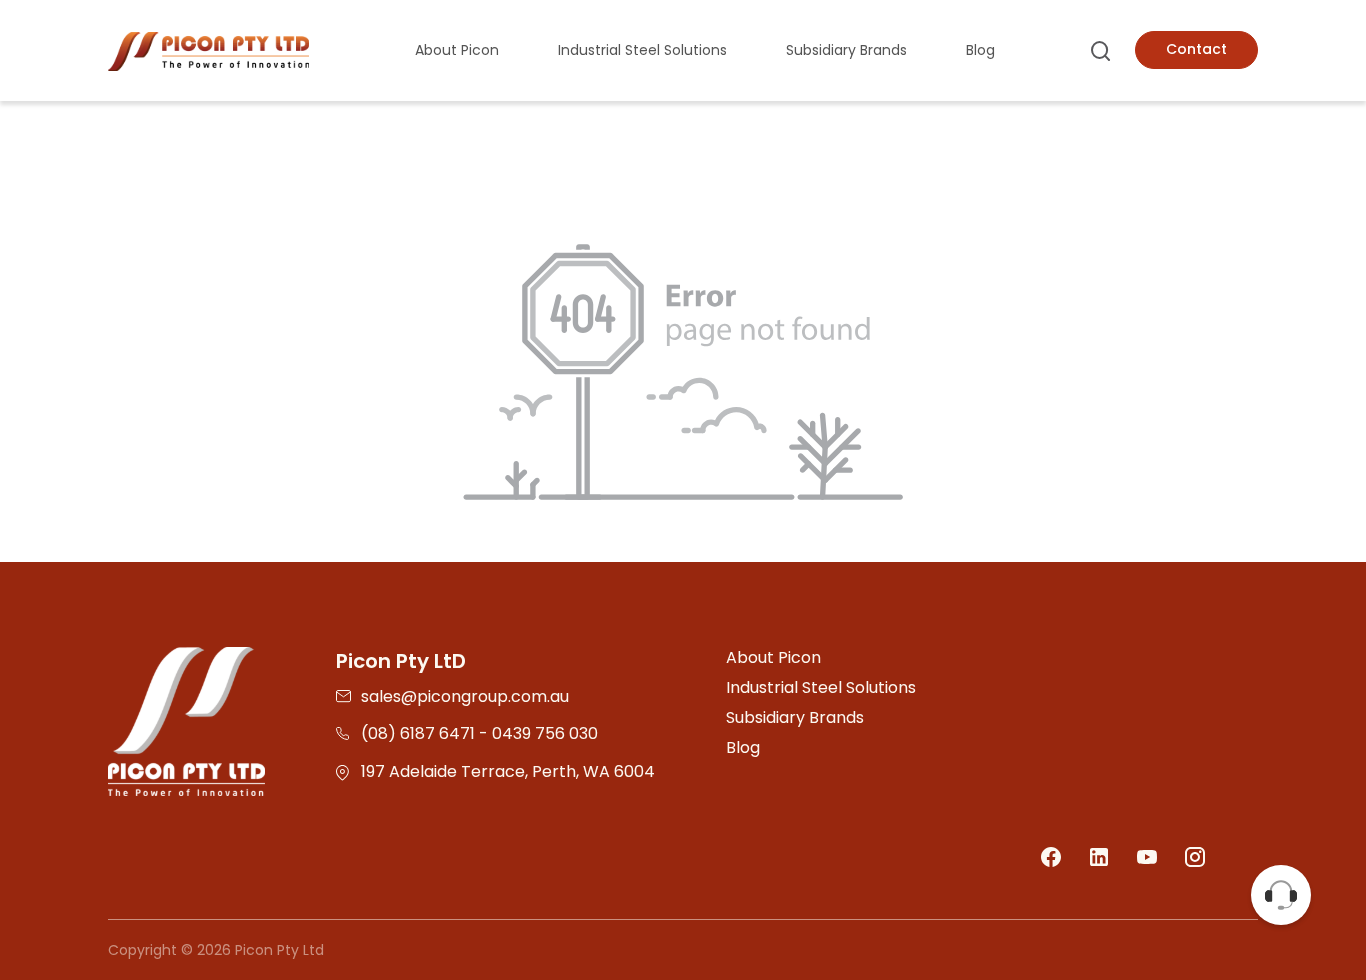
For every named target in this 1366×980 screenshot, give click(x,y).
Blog (980, 50)
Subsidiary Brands (846, 50)
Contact (1196, 49)
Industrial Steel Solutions (642, 50)
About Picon (457, 50)
